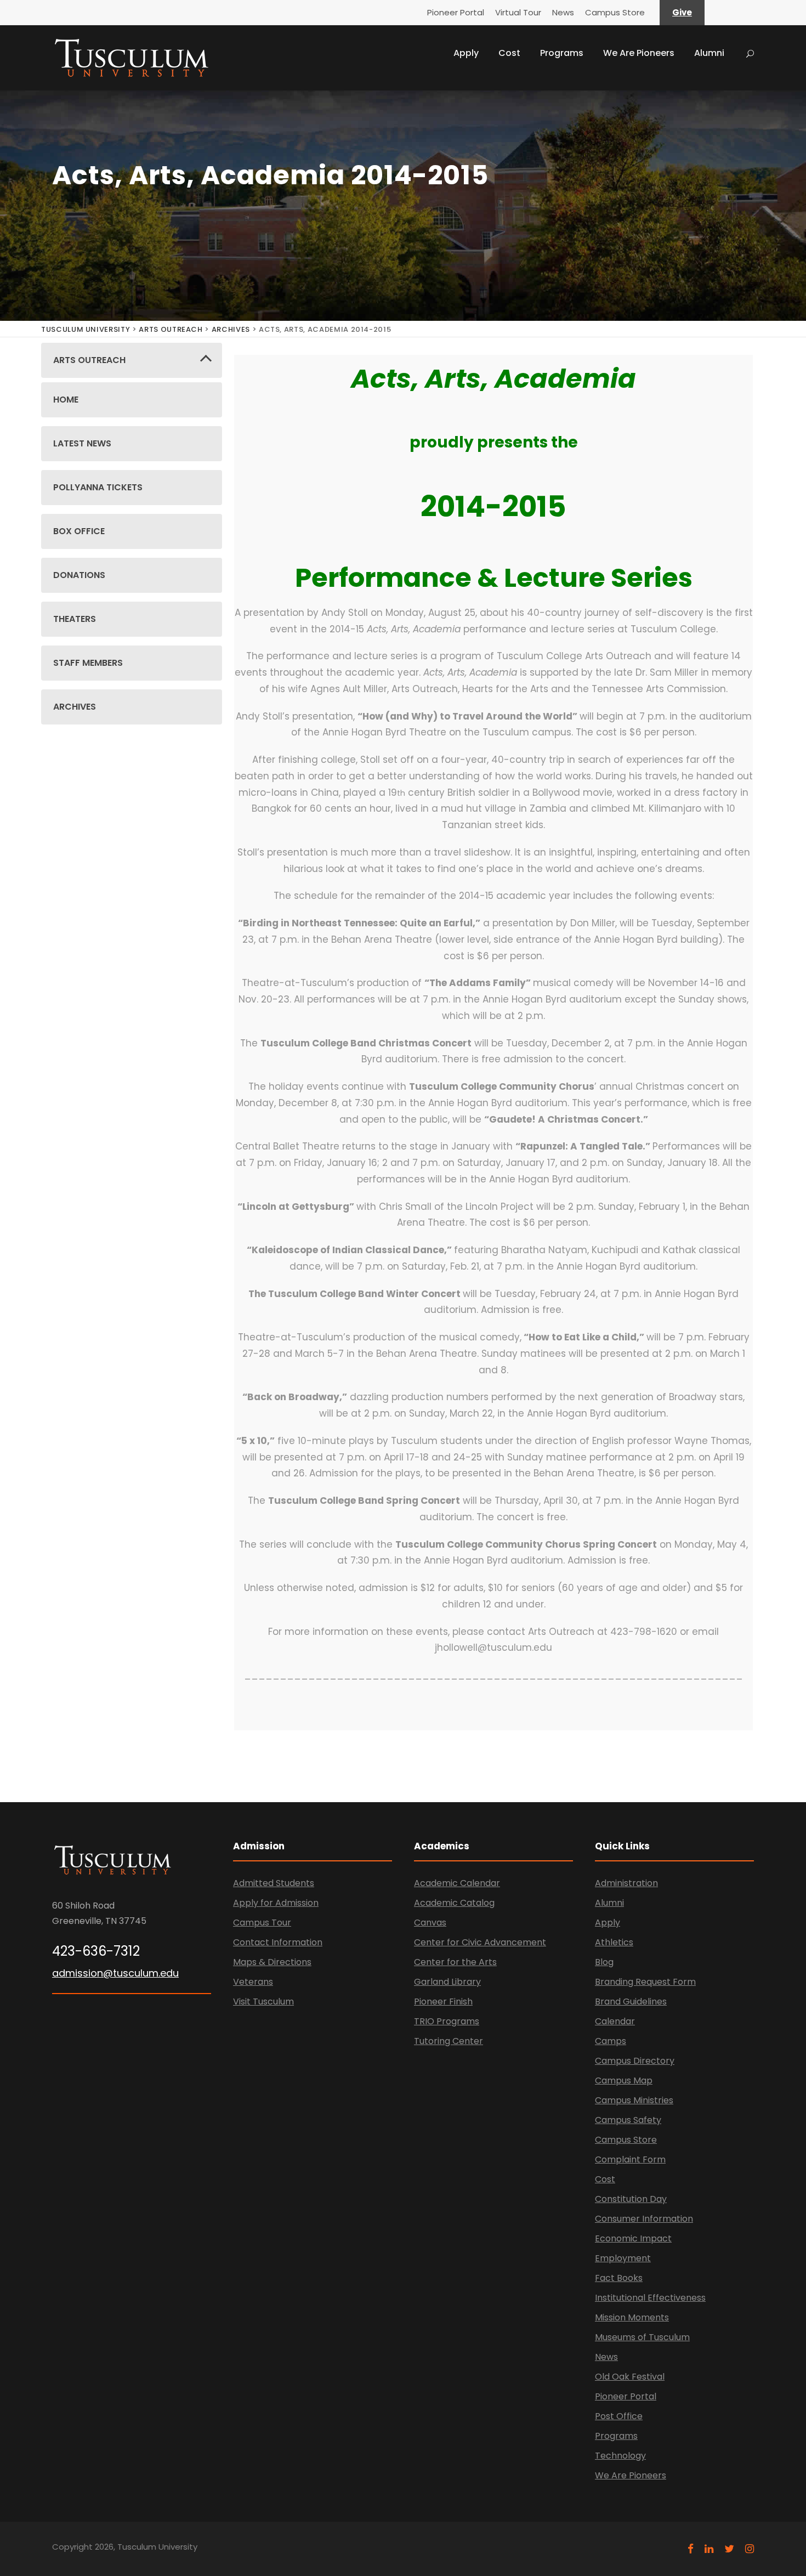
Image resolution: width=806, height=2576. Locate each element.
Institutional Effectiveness (650, 2298)
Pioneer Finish (443, 2002)
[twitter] (729, 2549)
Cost (509, 53)
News (563, 12)
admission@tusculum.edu (115, 1973)
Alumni (709, 53)
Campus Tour (262, 1923)
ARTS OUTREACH (171, 329)
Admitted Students (274, 1883)
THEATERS (75, 619)
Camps (611, 2041)
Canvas (430, 1923)
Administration (626, 1883)
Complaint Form (630, 2159)
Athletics (614, 1942)
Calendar (615, 2021)
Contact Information (278, 1942)
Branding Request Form (645, 1982)
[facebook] (691, 2549)
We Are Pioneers (639, 53)
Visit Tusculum (263, 2002)
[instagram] (750, 2549)
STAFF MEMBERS (88, 663)
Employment (623, 2258)
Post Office (619, 2416)
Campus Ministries (634, 2100)
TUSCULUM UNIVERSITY (86, 329)
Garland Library (447, 1982)
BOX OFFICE (79, 531)
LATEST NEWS (82, 443)
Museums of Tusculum (642, 2337)
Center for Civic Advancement (480, 1942)
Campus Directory (635, 2061)
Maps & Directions (272, 1962)
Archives (231, 329)
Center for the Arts (455, 1962)
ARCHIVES (75, 707)
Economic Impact (633, 2238)
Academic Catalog (454, 1903)
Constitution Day (631, 2199)
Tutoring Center (449, 2041)
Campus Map (624, 2080)
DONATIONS (79, 575)
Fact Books (619, 2278)
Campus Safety (628, 2120)
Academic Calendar (457, 1883)
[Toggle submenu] (206, 361)
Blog (604, 1962)
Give (682, 12)
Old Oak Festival (630, 2377)
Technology (620, 2456)
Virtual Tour (518, 12)
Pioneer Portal (456, 12)
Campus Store (615, 12)
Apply (466, 53)
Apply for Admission (276, 1903)
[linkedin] (709, 2549)
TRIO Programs (447, 2021)
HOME (66, 400)
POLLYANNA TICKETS (98, 487)
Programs (562, 53)
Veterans (253, 1982)
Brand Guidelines (631, 2002)
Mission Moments (632, 2317)
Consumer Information (644, 2219)
